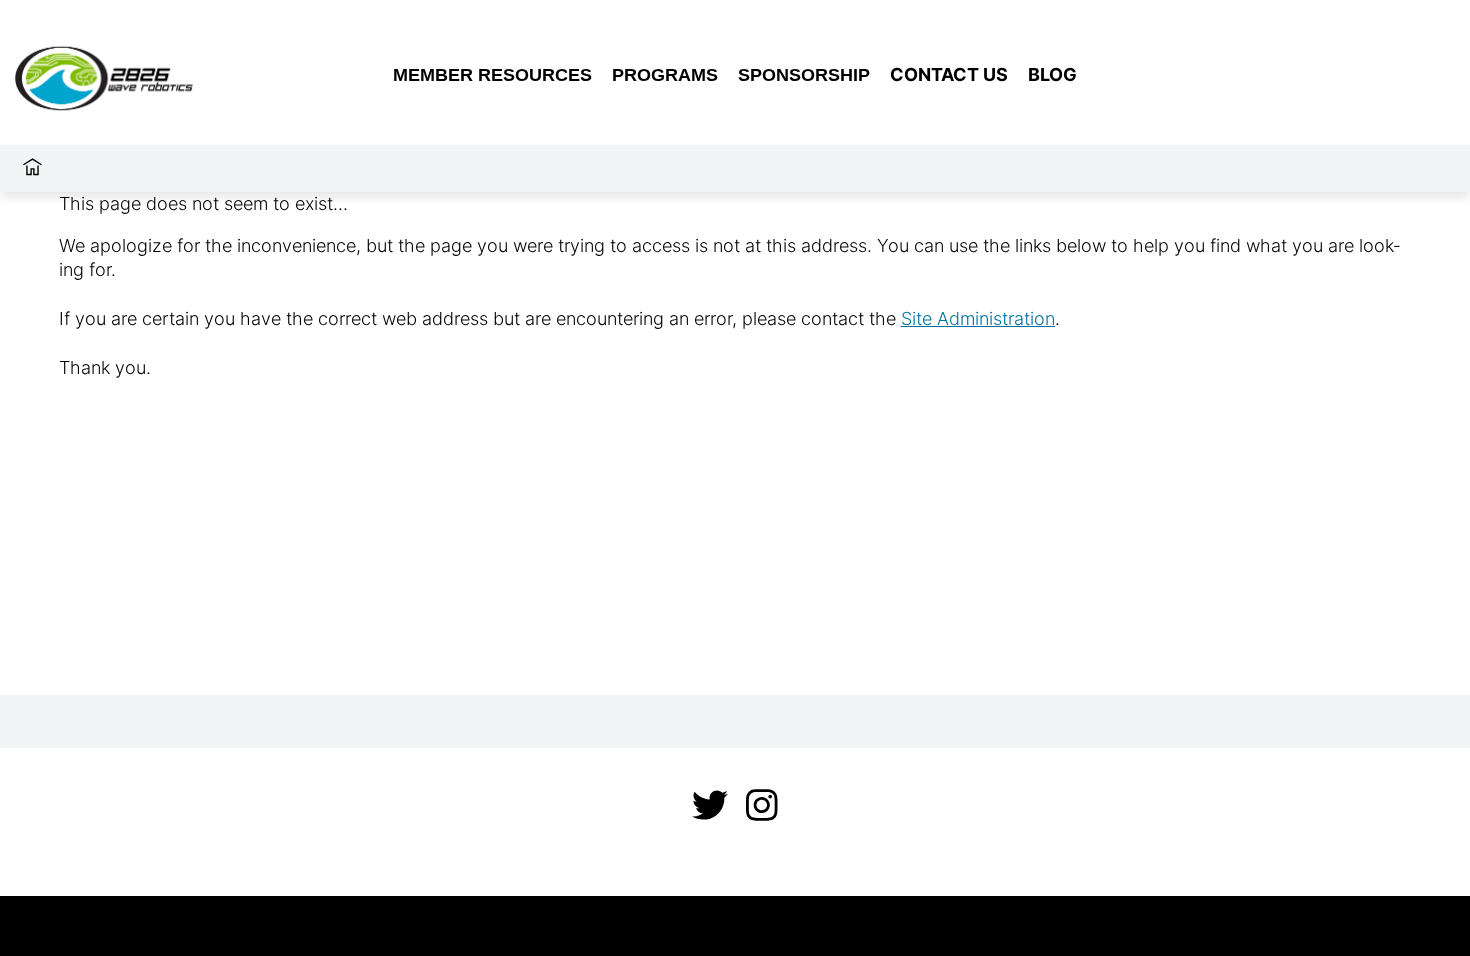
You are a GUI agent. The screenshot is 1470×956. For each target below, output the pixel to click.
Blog (1052, 74)
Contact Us (949, 74)
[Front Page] (146, 75)
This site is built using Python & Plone (735, 925)
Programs (665, 75)
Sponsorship (804, 75)
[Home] (32, 168)
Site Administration (978, 318)
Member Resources (492, 75)
